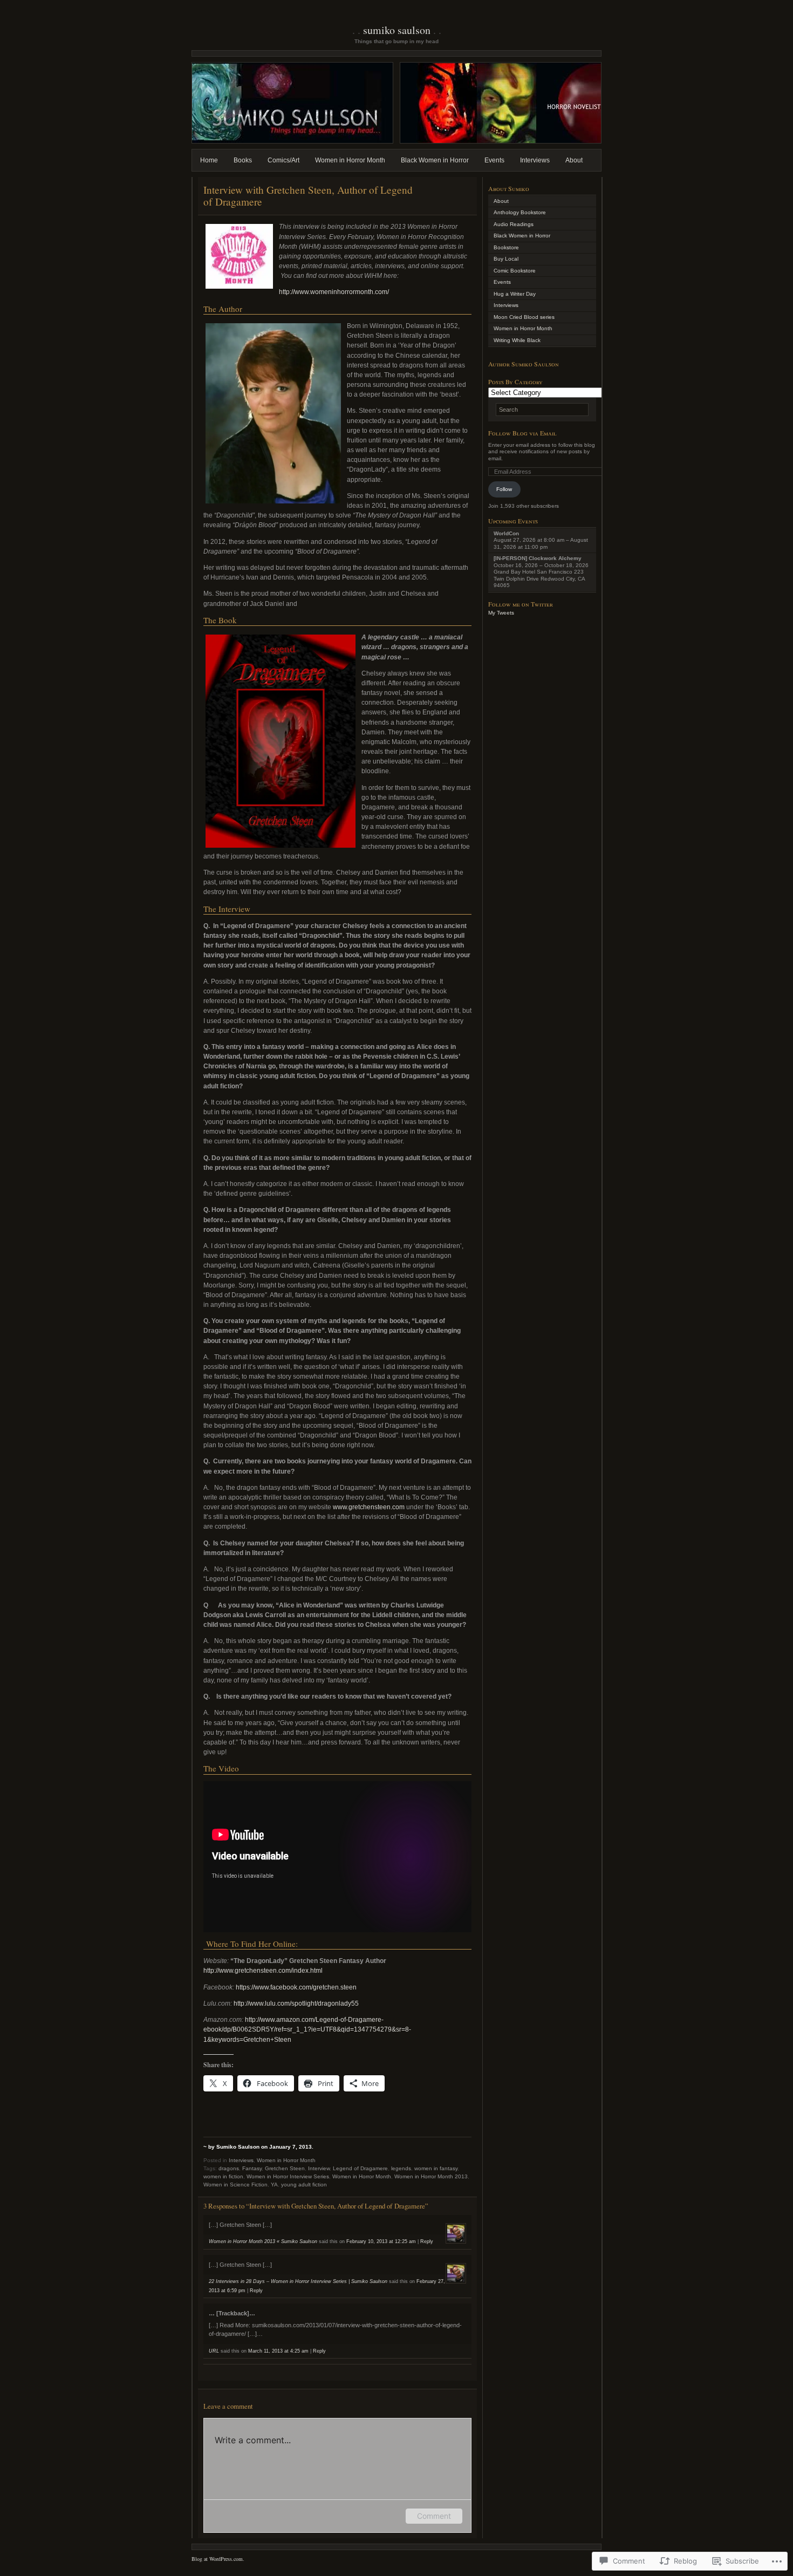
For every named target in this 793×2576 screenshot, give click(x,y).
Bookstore (506, 247)
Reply (427, 2241)
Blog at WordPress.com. (218, 2559)
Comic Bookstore (515, 271)
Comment (434, 2516)
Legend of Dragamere (360, 2168)
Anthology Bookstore (520, 212)
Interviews (535, 160)
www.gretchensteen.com (369, 1507)
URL (214, 2351)
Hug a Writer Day (515, 294)
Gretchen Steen (285, 2168)
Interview (319, 2168)
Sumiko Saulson (397, 30)
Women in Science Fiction (235, 2185)
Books (243, 160)
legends (401, 2168)
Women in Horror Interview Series (288, 2176)
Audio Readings (514, 224)
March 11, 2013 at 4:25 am (278, 2351)
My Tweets (501, 613)
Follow (504, 489)
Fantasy (252, 2168)
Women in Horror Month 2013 (431, 2176)
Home (209, 160)
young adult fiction (304, 2185)
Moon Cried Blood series (524, 317)
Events (494, 160)
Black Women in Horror (435, 160)
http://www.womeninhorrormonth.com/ (334, 292)
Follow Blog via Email (522, 433)
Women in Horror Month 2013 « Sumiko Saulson (263, 2241)
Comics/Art (283, 160)
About (574, 160)
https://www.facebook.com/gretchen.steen (296, 1987)
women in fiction (223, 2176)
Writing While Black (517, 340)
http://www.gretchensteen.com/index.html (263, 1971)
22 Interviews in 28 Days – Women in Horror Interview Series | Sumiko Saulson (298, 2281)
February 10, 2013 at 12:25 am (381, 2241)
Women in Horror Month (350, 160)
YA (274, 2185)
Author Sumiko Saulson (524, 364)
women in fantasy (436, 2168)
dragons (229, 2168)
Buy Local (506, 259)
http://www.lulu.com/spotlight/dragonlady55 (296, 2003)
